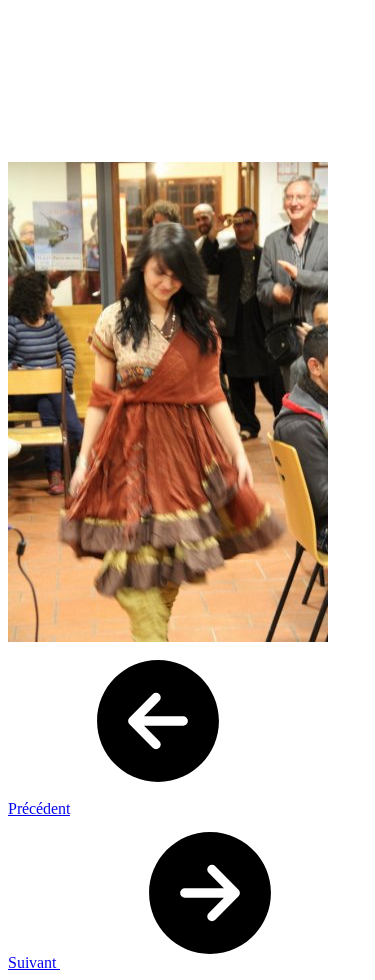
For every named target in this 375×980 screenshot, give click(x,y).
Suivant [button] (34, 962)
